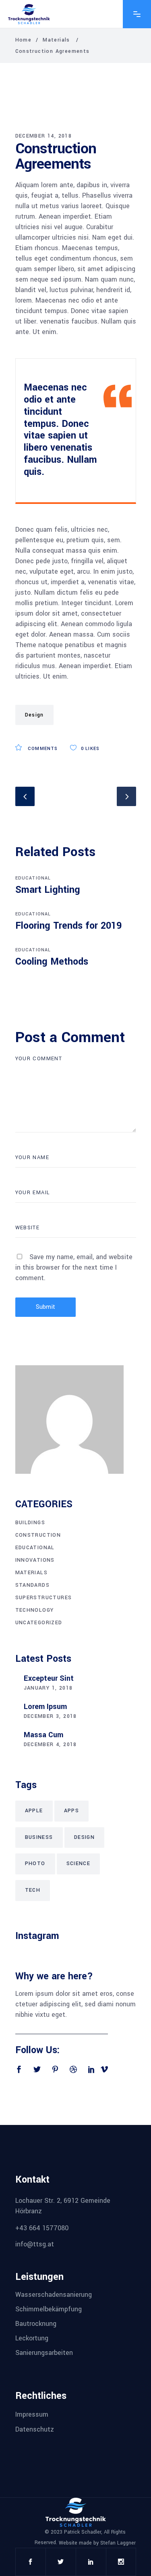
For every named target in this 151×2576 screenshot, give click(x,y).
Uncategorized (39, 1623)
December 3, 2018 (50, 1716)
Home (24, 40)
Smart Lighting (48, 890)
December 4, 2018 (50, 1744)
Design (34, 715)
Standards (33, 1585)
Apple (34, 1811)
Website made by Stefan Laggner (97, 2543)
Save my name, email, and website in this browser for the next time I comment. (74, 1267)
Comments (42, 749)
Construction (38, 1535)
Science (79, 1864)
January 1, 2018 (48, 1688)
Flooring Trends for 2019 (68, 926)
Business (39, 1837)
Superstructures (44, 1598)
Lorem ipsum (45, 1707)
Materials (56, 40)
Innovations (35, 1560)
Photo (35, 1864)
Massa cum (43, 1735)
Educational (33, 878)
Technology (35, 1610)
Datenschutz (35, 2429)
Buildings (30, 1523)
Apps (72, 1811)
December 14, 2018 (44, 136)
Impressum (32, 2414)
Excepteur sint (49, 1678)
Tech (33, 1890)
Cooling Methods (52, 962)
